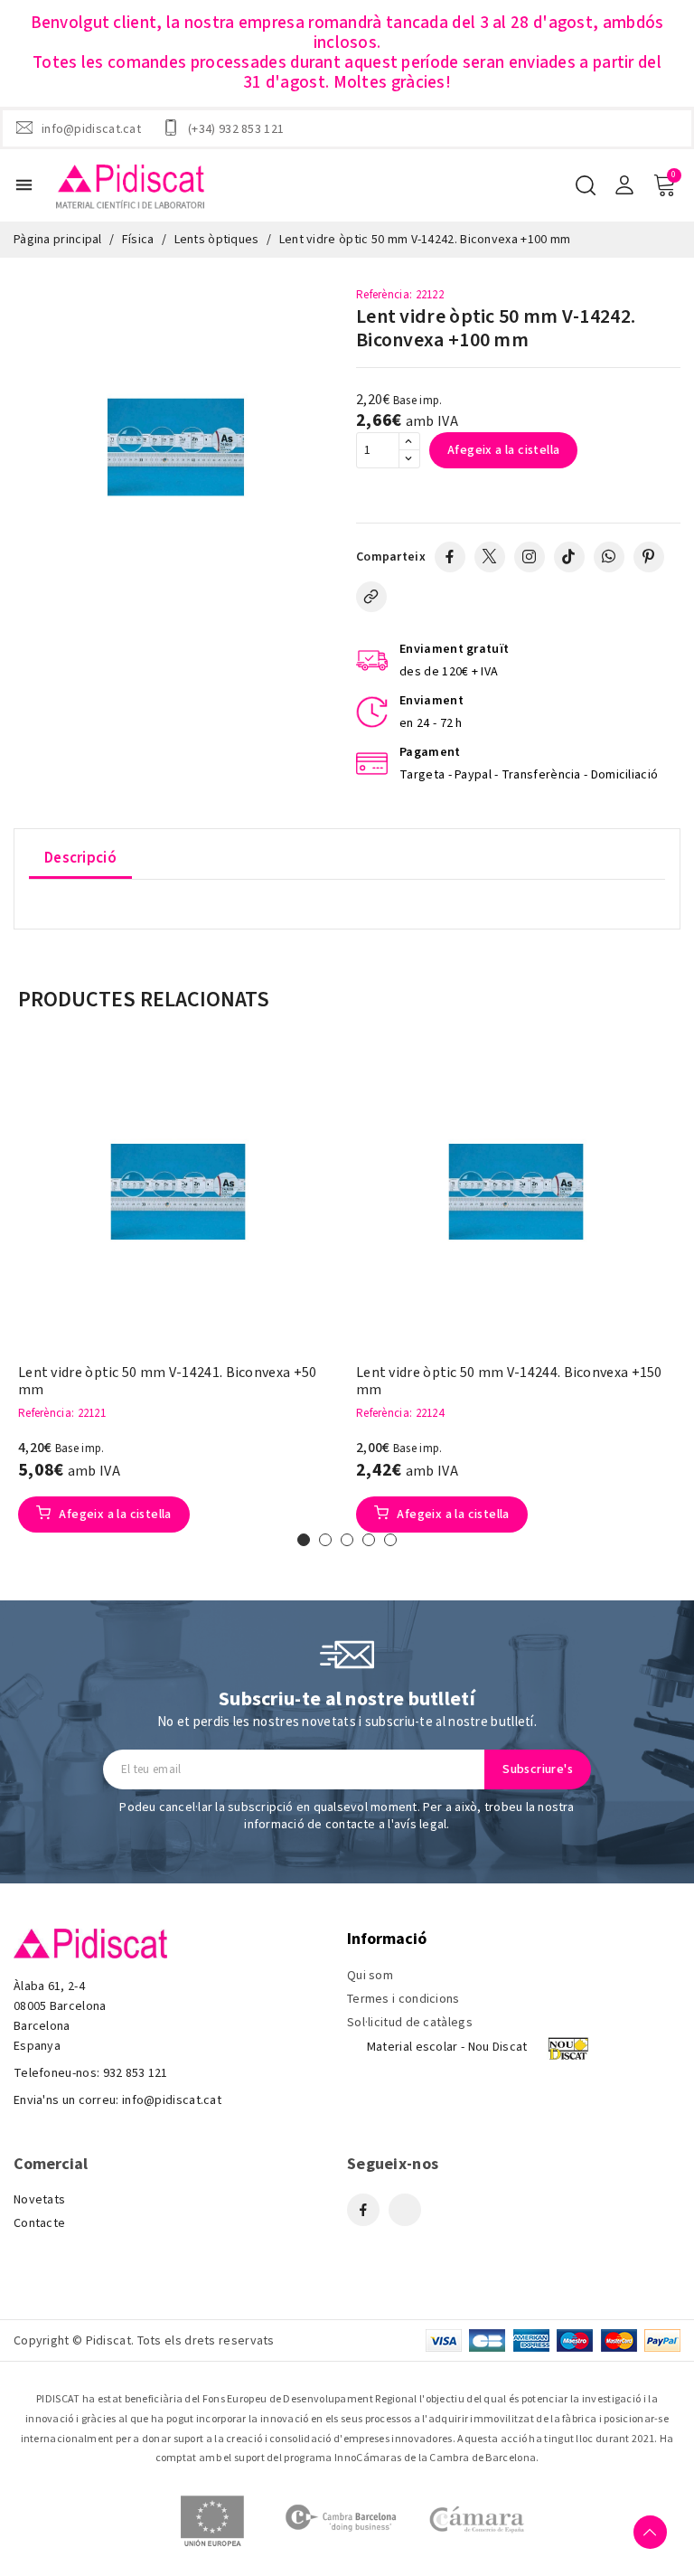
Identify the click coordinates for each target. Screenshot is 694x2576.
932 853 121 (136, 2073)
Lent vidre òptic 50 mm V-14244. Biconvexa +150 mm (509, 1382)
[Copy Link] (371, 597)
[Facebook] (450, 557)
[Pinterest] (649, 557)
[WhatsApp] (609, 557)
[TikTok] (569, 557)
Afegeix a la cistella (503, 450)
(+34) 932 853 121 (236, 128)
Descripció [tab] (80, 858)
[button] (304, 1540)
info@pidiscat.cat (91, 128)
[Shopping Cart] (664, 185)
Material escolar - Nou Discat (447, 2047)
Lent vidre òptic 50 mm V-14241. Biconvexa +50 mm (168, 1382)
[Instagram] (530, 557)
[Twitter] (490, 557)
